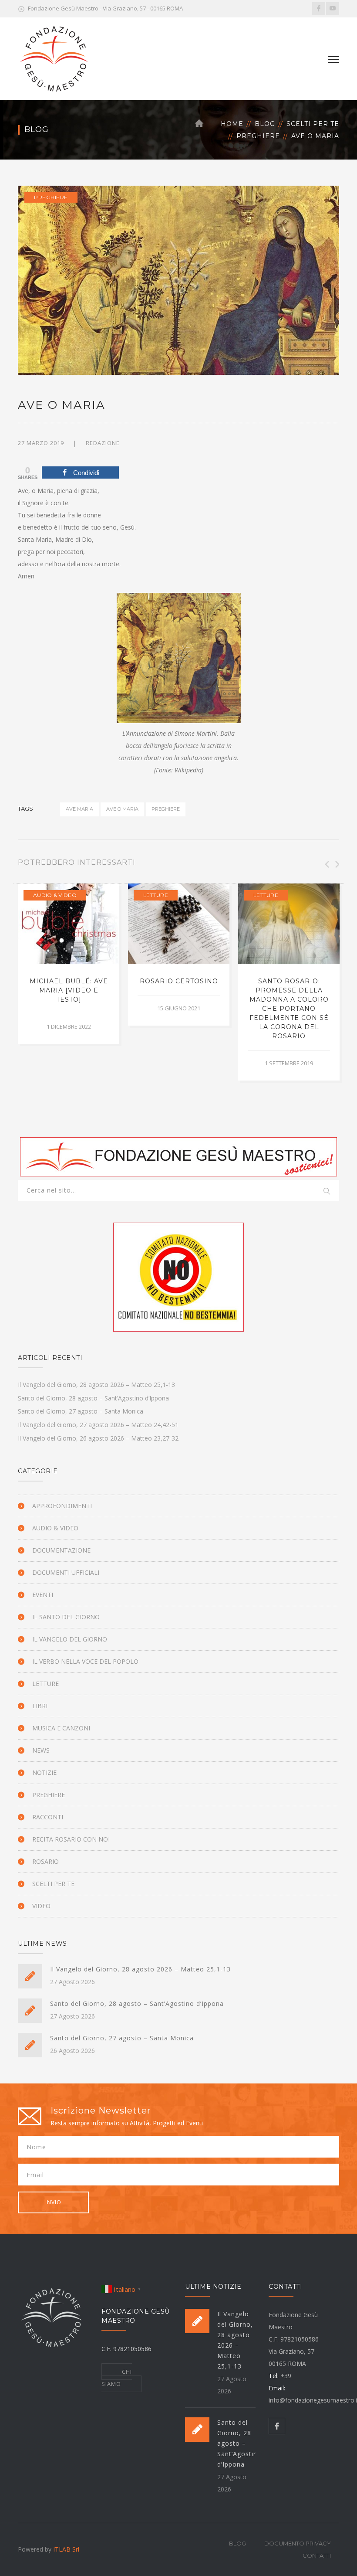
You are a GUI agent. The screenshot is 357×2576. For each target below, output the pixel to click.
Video (41, 1906)
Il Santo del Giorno (66, 1617)
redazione (103, 443)
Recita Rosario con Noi (71, 1839)
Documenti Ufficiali (66, 1572)
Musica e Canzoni (61, 1728)
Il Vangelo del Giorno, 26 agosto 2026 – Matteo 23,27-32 (98, 1438)
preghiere (166, 809)
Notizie (44, 1772)
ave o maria (122, 809)
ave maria (79, 809)
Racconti (48, 1817)
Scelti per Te (313, 124)
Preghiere (258, 136)
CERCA (327, 1192)
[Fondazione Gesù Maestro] (54, 58)
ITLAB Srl (66, 2549)
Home (232, 124)
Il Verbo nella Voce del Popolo (85, 1661)
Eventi (43, 1595)
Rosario (45, 1861)
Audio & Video (55, 895)
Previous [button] (326, 864)
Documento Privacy (298, 2543)
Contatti (317, 2556)
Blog (265, 124)
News (41, 1750)
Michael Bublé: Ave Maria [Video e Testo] (69, 990)
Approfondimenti (62, 1506)
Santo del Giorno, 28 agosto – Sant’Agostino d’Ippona (93, 1398)
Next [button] (337, 864)
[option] (69, 963)
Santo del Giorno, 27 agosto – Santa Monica (81, 1411)
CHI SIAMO (117, 2378)
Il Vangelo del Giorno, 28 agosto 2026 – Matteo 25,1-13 (96, 1385)
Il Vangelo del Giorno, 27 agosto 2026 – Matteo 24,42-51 (98, 1425)
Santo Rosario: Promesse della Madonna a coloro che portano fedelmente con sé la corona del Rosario (289, 1009)
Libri (40, 1706)
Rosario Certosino (179, 981)
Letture (156, 895)
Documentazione (61, 1550)
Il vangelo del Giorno (70, 1639)
